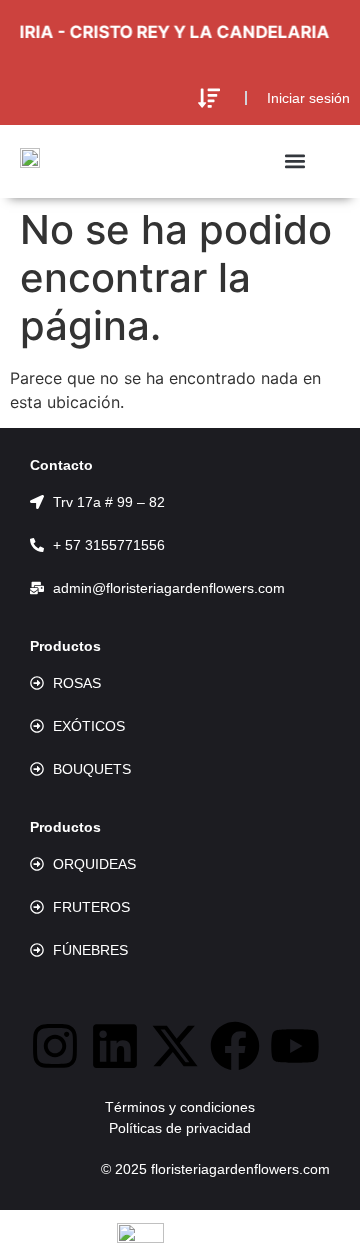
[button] (208, 98)
